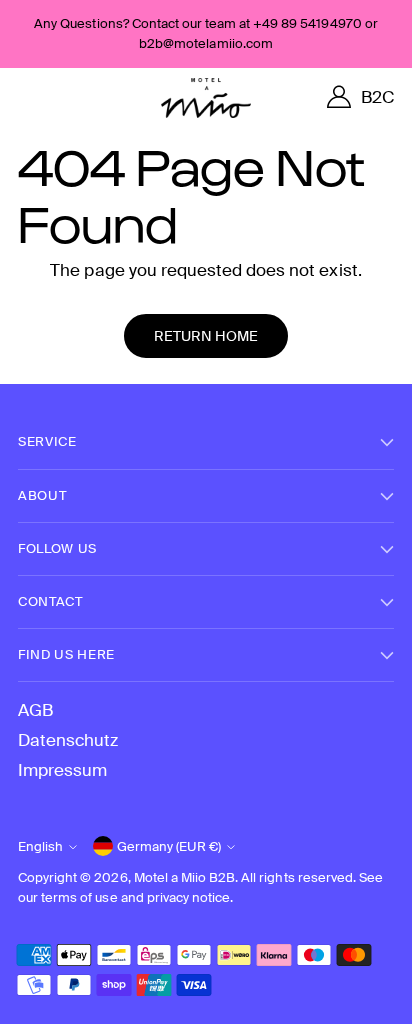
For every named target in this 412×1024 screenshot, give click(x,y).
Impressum (62, 770)
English (40, 846)
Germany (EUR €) (169, 846)
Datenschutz (68, 740)
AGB (35, 710)
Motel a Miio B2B (185, 877)
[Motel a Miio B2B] (206, 98)
